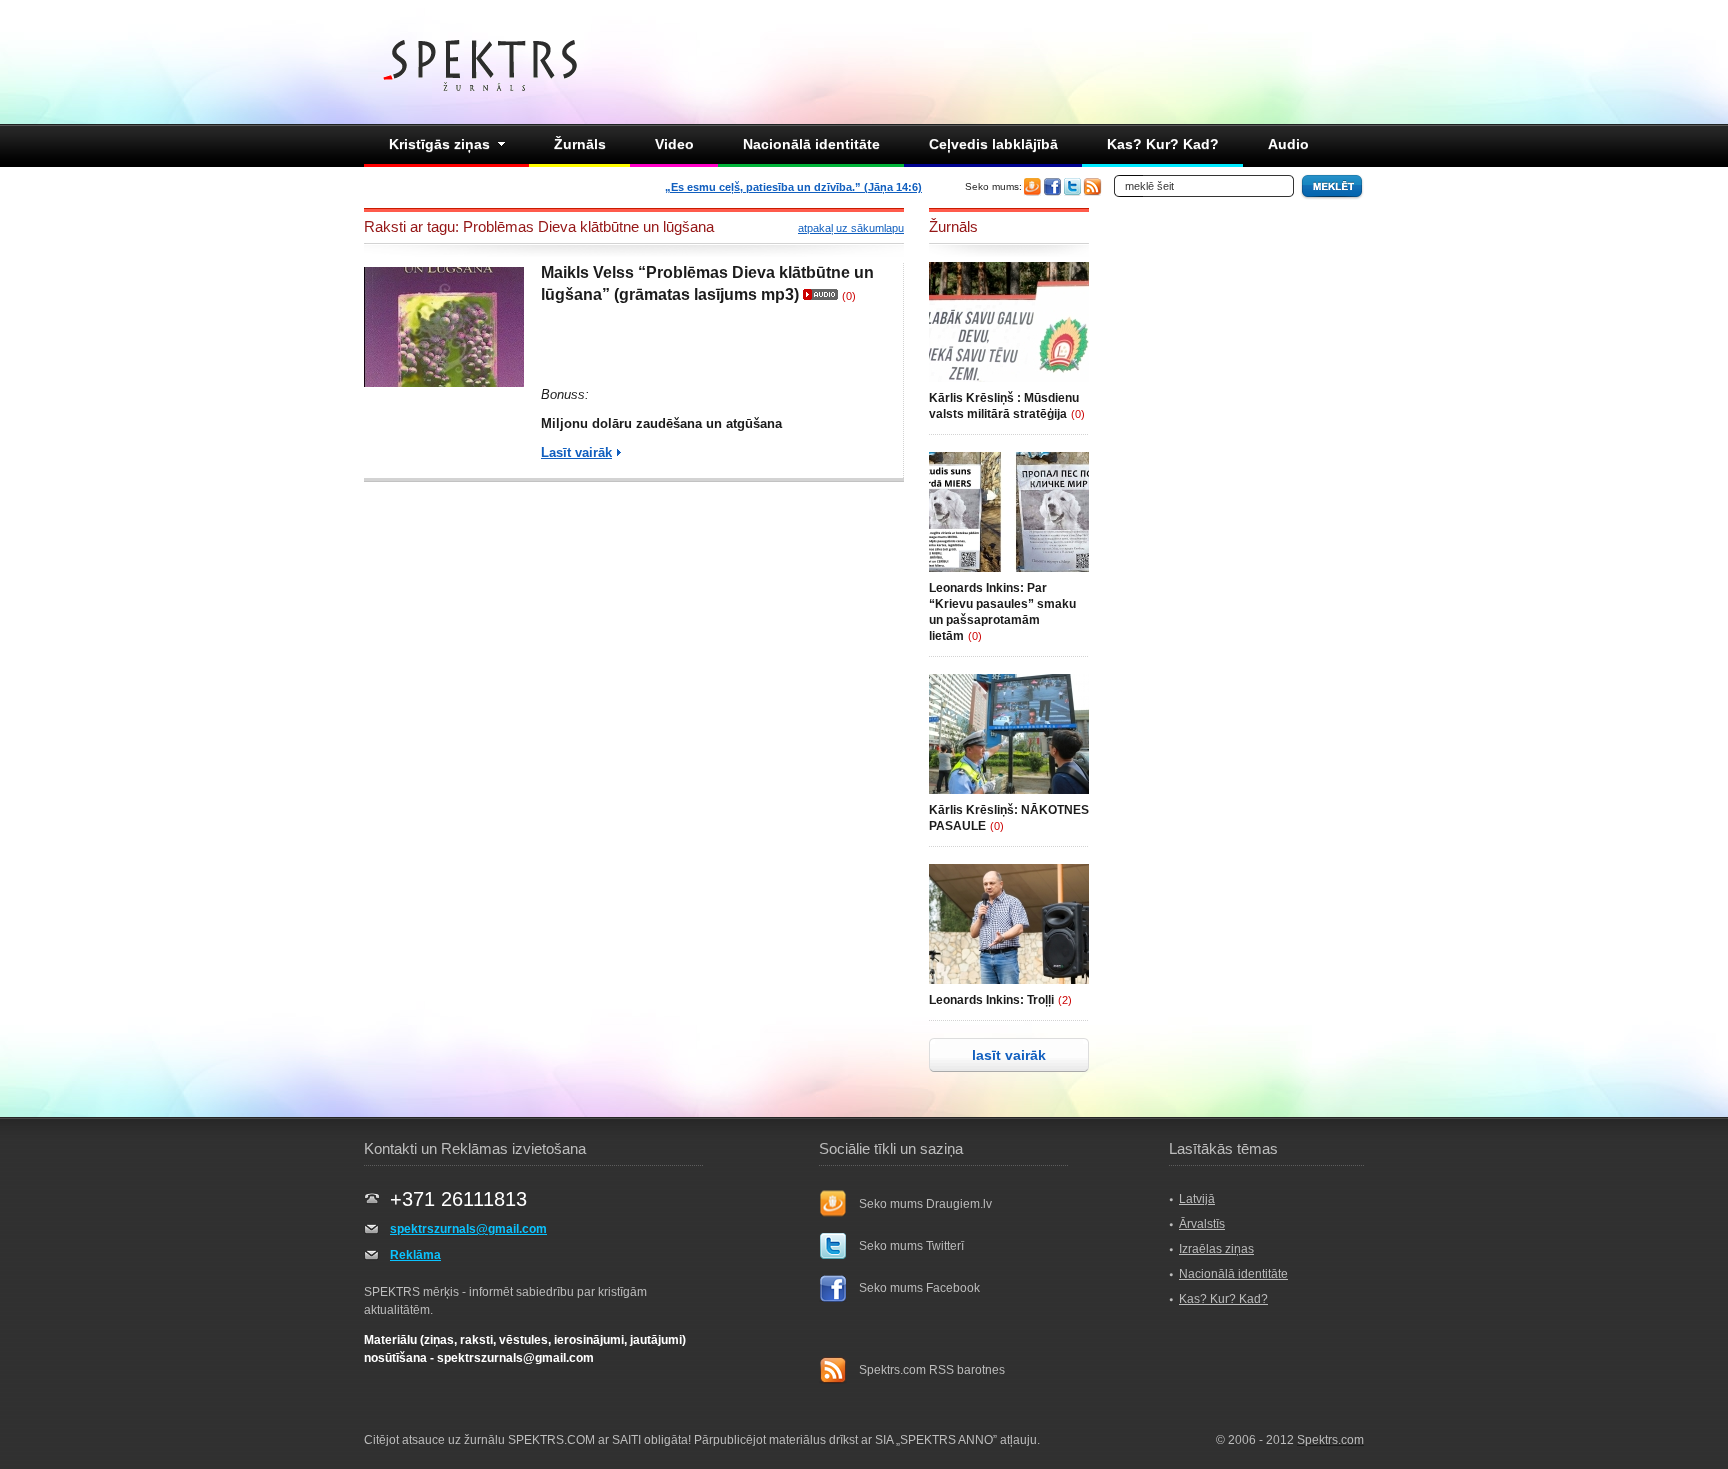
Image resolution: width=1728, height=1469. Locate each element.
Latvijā (1197, 1199)
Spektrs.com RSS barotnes (932, 1370)
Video (674, 144)
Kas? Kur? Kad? (1163, 144)
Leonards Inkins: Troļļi (991, 1000)
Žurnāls (580, 144)
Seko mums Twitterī (911, 1246)
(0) (849, 296)
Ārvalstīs (1202, 1224)
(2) (1065, 1000)
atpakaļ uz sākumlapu (851, 228)
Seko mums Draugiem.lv (925, 1204)
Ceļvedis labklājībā (993, 144)
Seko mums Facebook (919, 1288)
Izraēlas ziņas (1216, 1249)
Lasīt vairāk (576, 452)
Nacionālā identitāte (811, 144)
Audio (1288, 144)
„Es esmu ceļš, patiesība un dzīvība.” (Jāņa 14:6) (793, 187)
